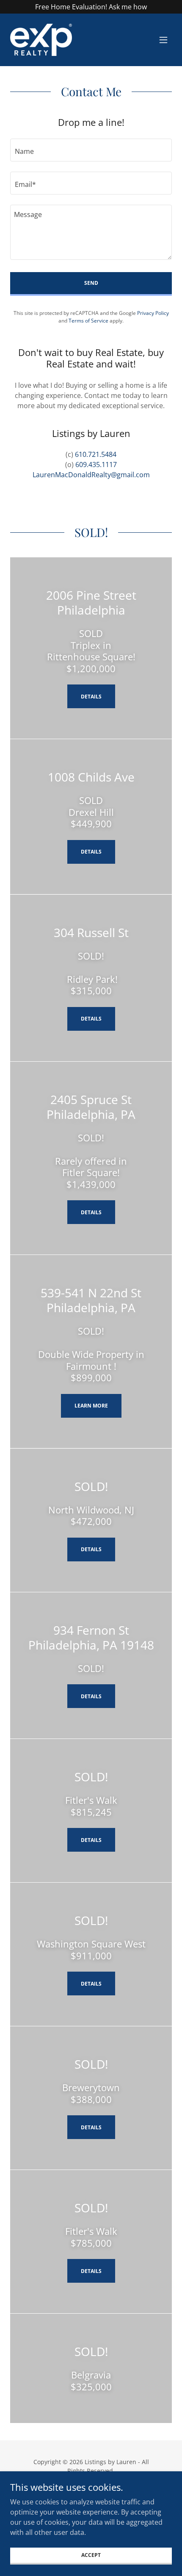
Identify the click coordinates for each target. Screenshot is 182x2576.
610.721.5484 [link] (96, 454)
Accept (91, 2555)
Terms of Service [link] (88, 321)
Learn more (91, 1406)
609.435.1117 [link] (96, 465)
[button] (163, 40)
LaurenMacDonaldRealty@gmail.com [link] (91, 475)
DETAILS (91, 852)
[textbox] (91, 150)
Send (91, 283)
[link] (41, 40)
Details (91, 697)
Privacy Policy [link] (153, 313)
